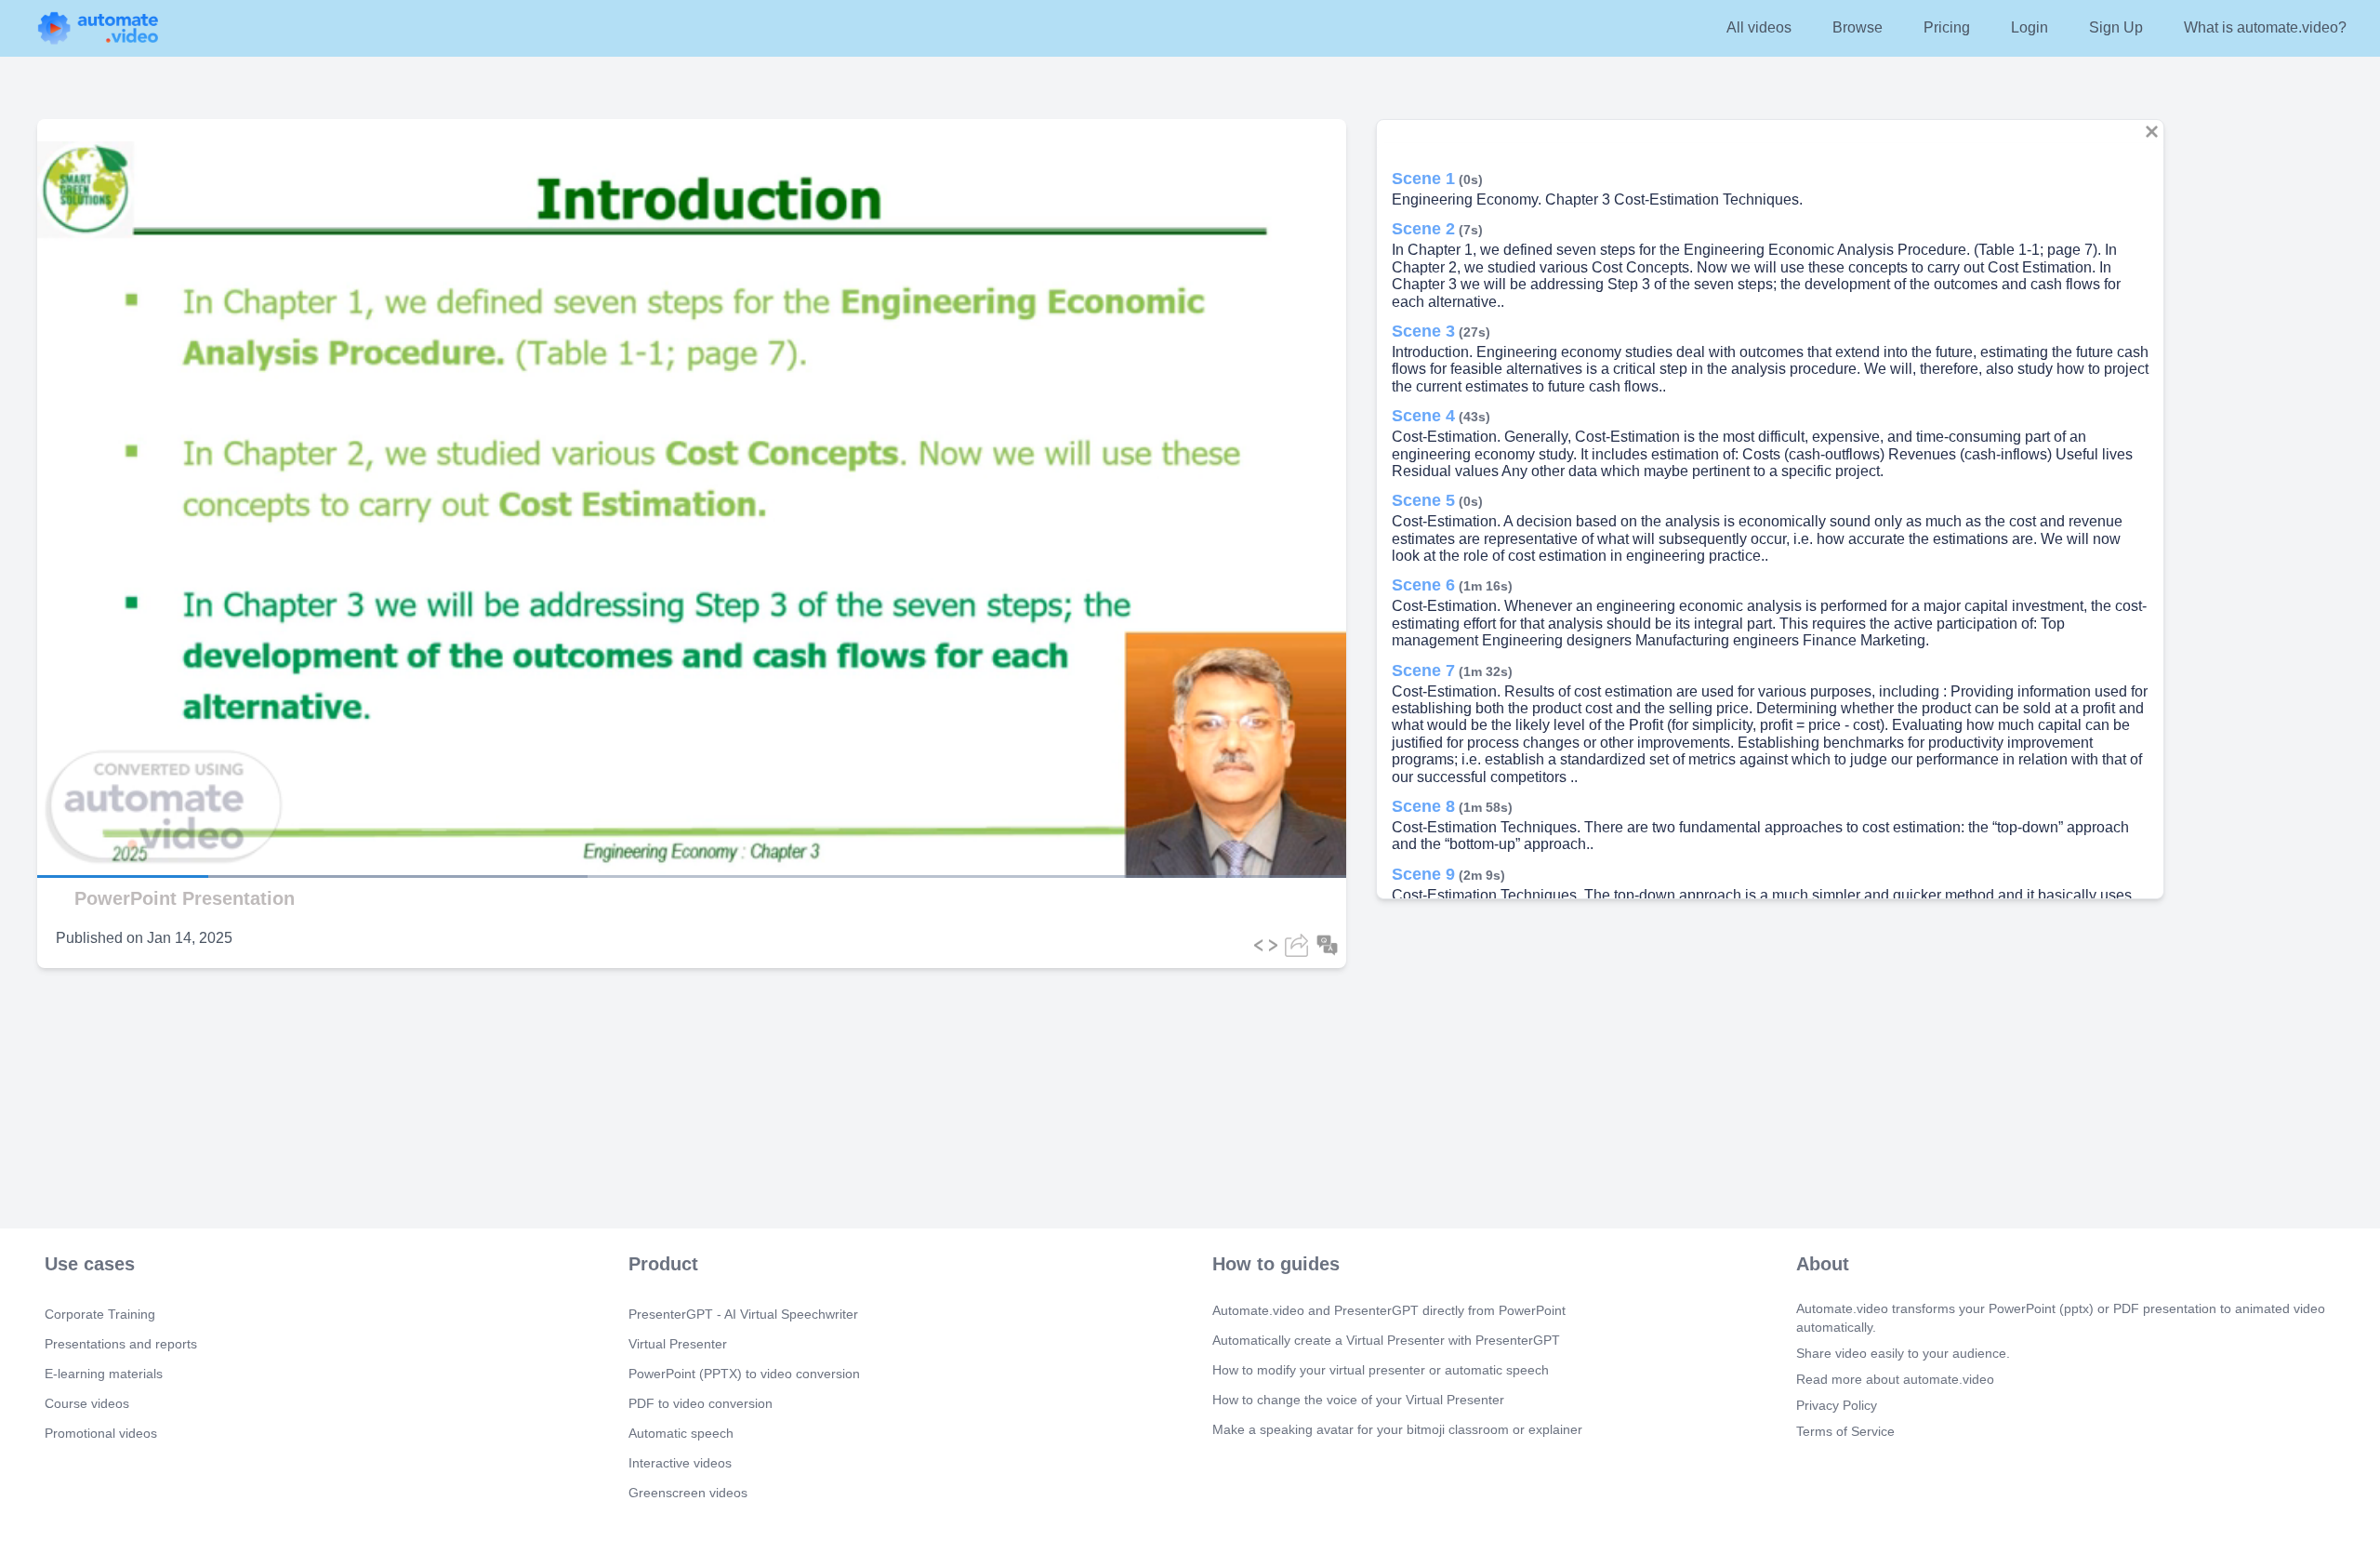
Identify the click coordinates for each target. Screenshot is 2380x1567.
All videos (1759, 27)
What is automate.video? (2265, 27)
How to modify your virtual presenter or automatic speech (1381, 1370)
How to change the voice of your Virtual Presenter (1358, 1400)
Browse (1858, 27)
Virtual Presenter (678, 1344)
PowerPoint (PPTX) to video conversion (744, 1374)
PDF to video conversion (701, 1403)
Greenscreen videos (688, 1493)
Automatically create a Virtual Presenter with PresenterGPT (1386, 1340)
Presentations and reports (121, 1344)
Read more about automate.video (1895, 1379)
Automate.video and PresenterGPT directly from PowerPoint (1389, 1310)
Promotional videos (101, 1433)
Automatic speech (681, 1433)
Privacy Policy (1837, 1405)
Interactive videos (680, 1463)
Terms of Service (1845, 1431)
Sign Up (2116, 27)
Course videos (87, 1403)
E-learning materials (104, 1374)
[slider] (101, 824)
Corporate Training (100, 1314)
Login (2030, 27)
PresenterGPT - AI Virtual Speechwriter (743, 1314)
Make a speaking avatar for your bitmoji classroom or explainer (1397, 1429)
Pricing (1947, 27)
